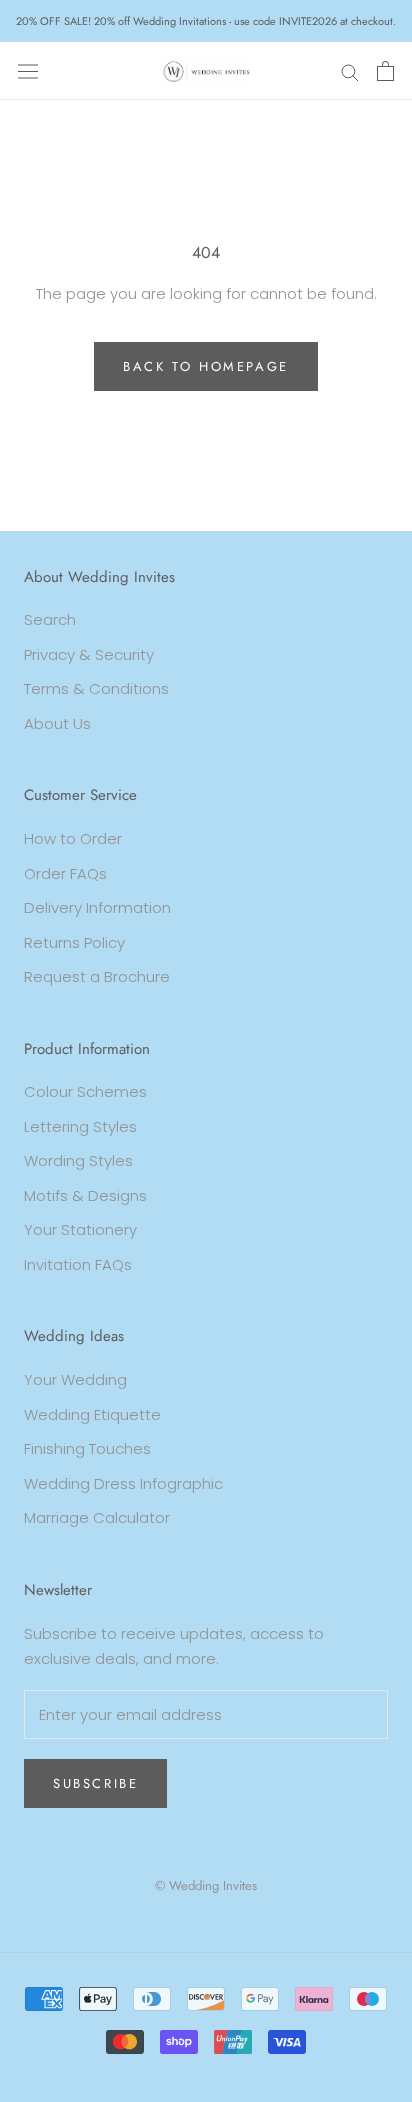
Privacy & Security (89, 654)
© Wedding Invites (206, 1885)
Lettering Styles (80, 1126)
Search (50, 619)
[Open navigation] (28, 71)
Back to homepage (206, 366)
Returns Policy (74, 942)
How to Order (73, 838)
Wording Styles (78, 1160)
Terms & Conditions (96, 688)
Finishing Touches (87, 1448)
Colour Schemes (85, 1091)
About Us (57, 723)
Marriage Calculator (97, 1517)
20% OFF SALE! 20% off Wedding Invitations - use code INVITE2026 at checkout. (206, 21)
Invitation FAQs (78, 1264)
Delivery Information (97, 907)
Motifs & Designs (85, 1195)
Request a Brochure (97, 976)
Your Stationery (80, 1229)
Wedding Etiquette (92, 1414)
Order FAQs (65, 873)
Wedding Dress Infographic (123, 1483)
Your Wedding (75, 1379)
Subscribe (95, 1783)
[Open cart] (385, 71)
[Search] (350, 70)
